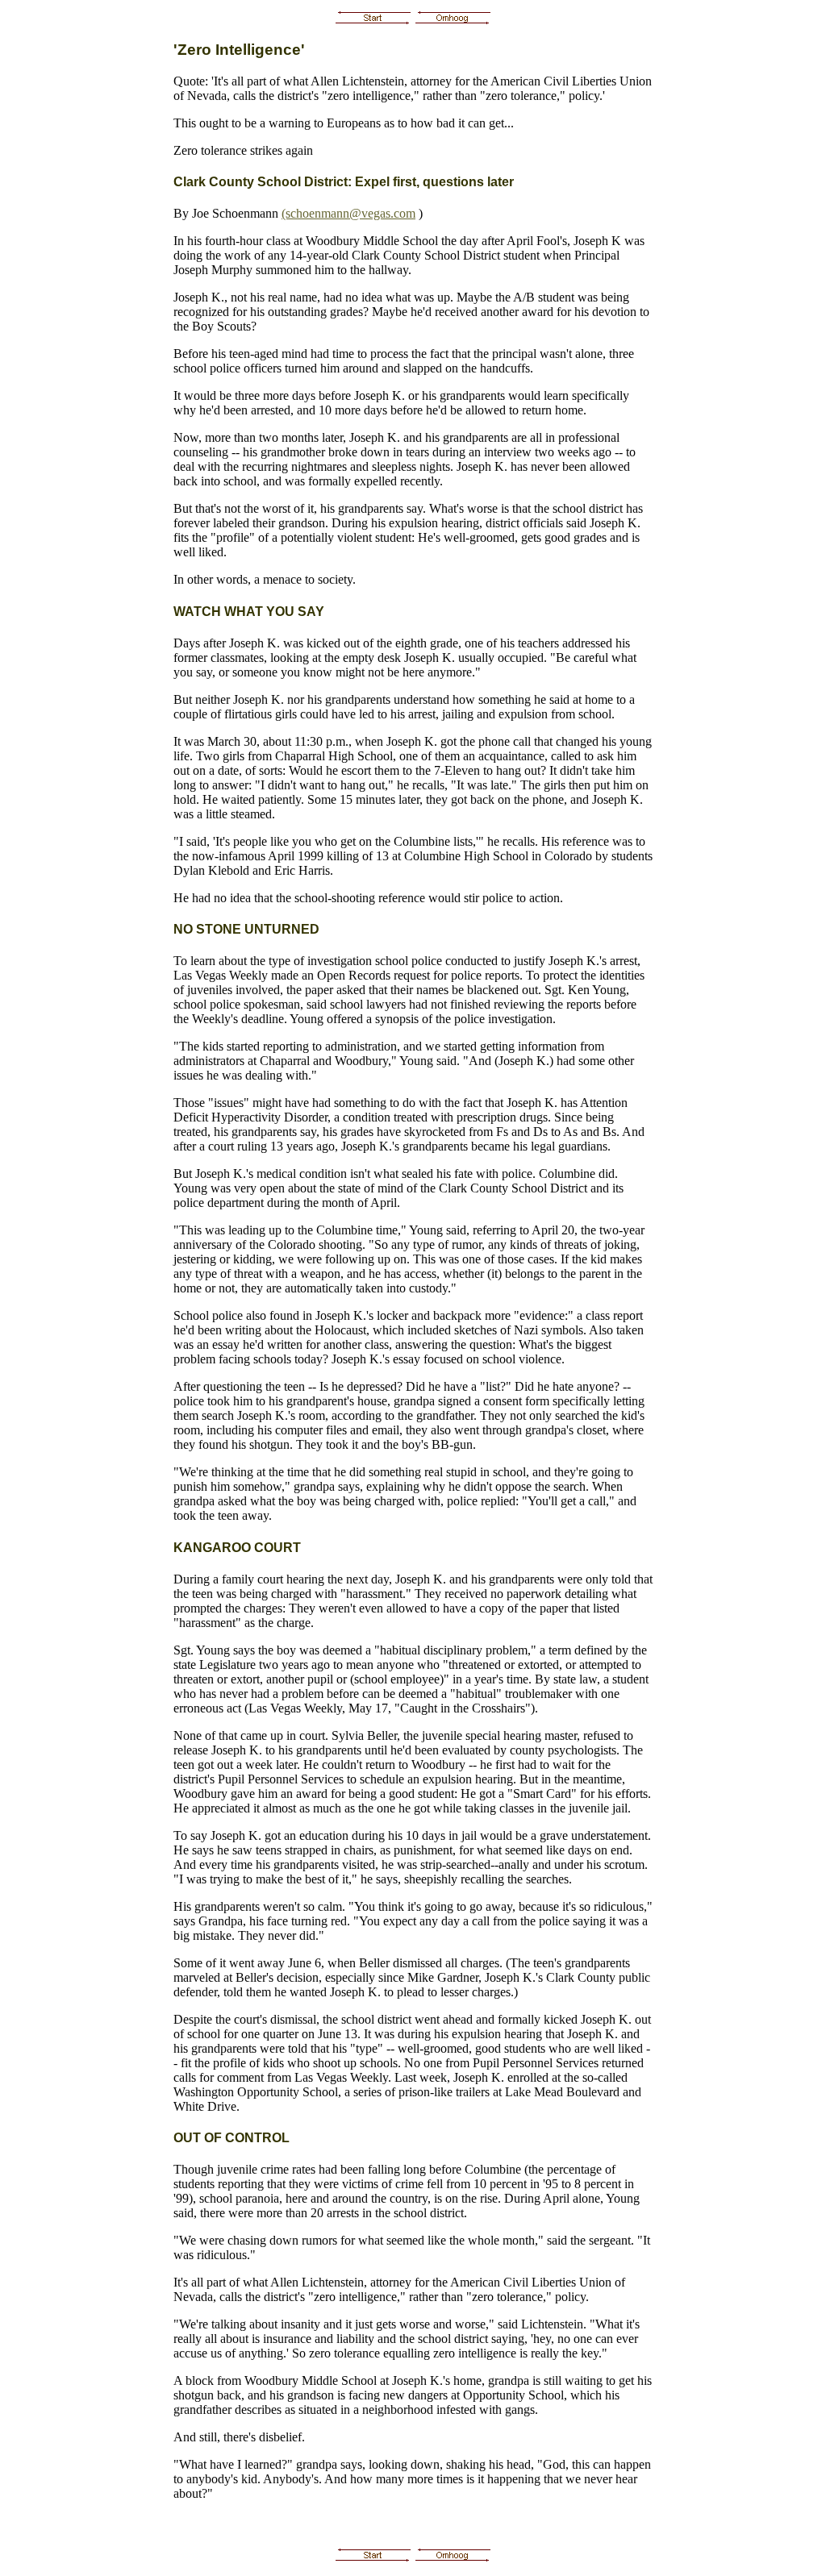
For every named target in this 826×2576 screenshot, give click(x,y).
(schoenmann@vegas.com (348, 213)
